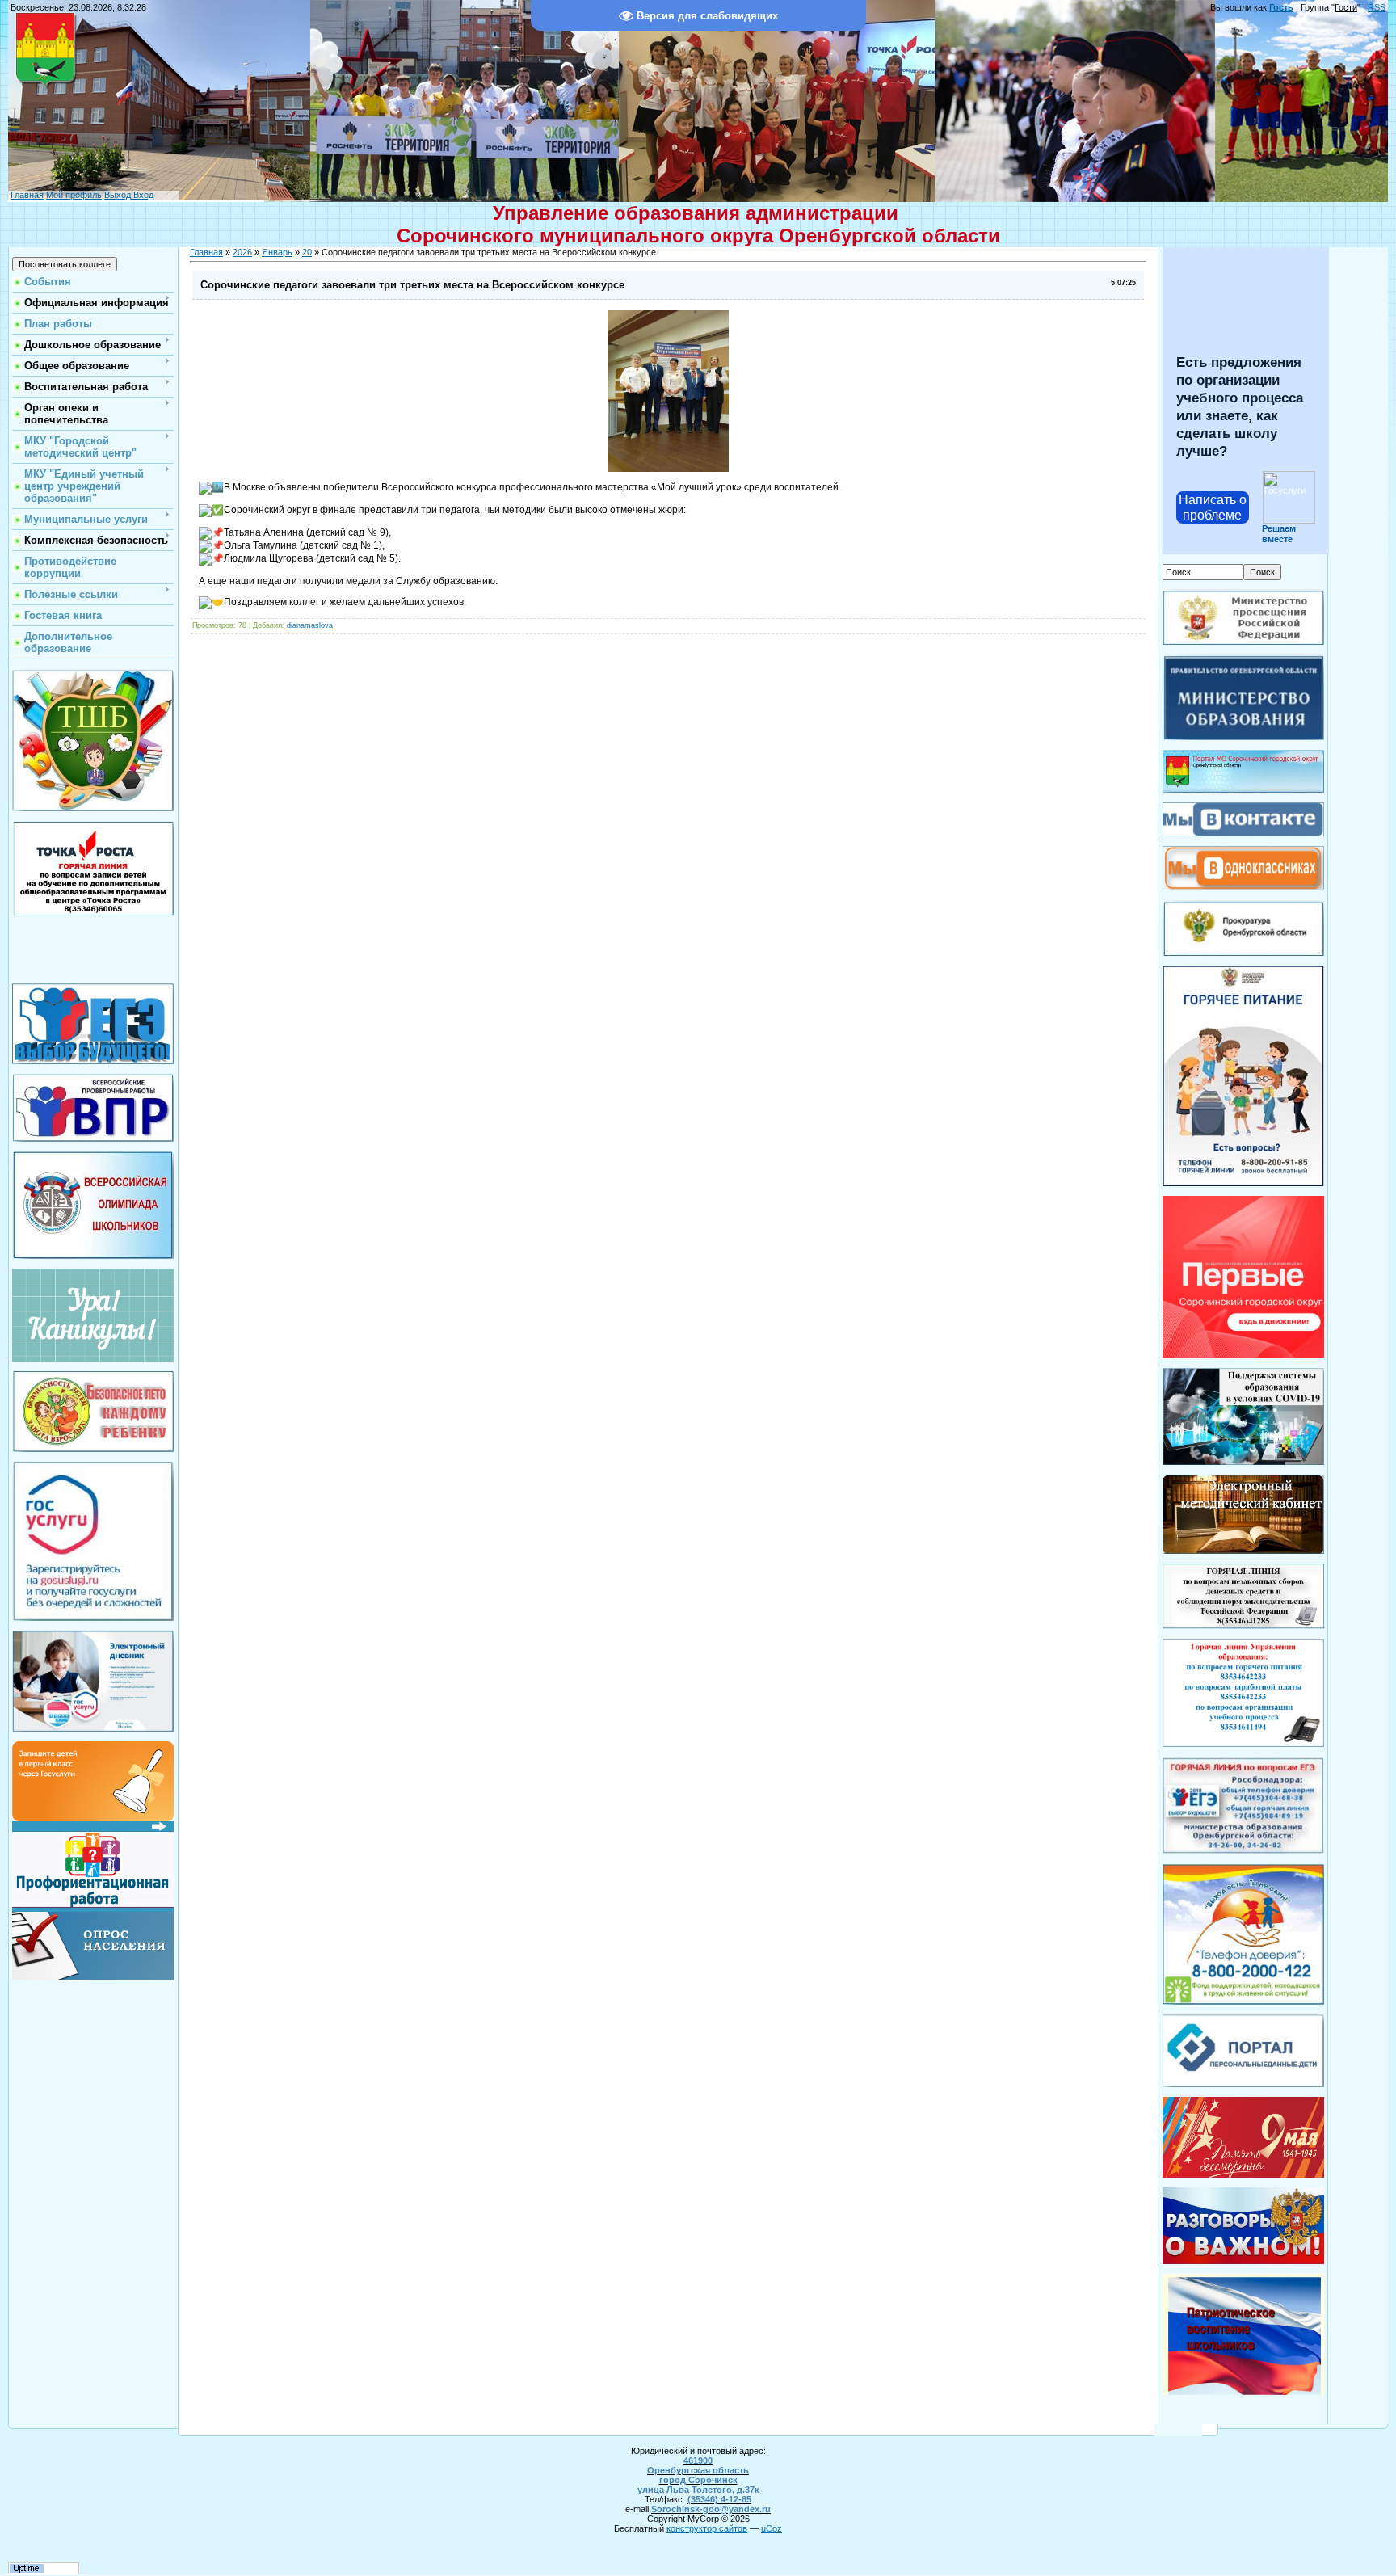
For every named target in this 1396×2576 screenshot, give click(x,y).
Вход (142, 195)
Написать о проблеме (1213, 507)
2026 (242, 252)
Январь (277, 252)
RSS (1377, 7)
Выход (118, 195)
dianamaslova (310, 625)
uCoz (772, 2528)
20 (307, 252)
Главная (27, 195)
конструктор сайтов (707, 2528)
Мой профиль (74, 195)
